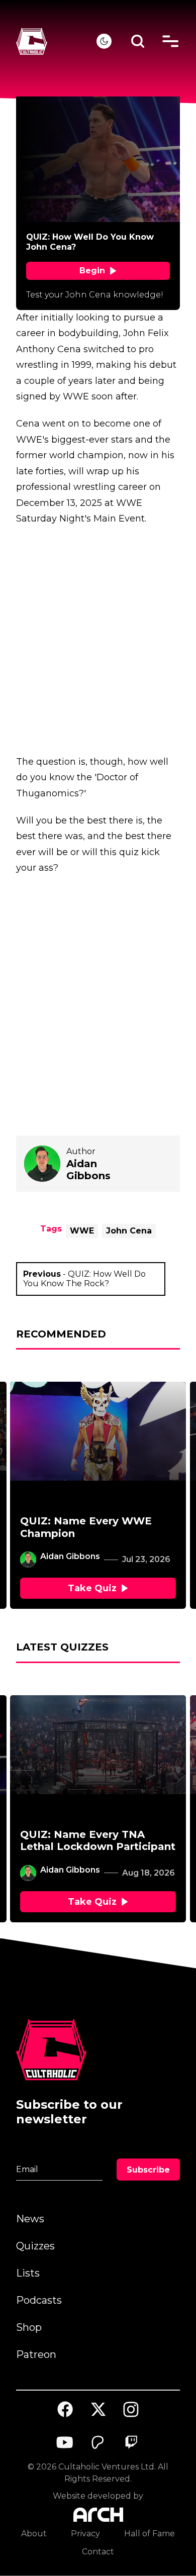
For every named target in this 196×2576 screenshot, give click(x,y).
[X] (98, 2409)
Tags (51, 1229)
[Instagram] (131, 2409)
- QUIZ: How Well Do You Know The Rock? (84, 1279)
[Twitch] (131, 2442)
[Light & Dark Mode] (104, 41)
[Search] (138, 41)
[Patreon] (98, 2442)
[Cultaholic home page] (56, 41)
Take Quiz (92, 1588)
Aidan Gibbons (70, 1556)
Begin (92, 271)
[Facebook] (65, 2409)
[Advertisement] (98, 640)
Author (81, 1151)
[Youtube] (65, 2442)
